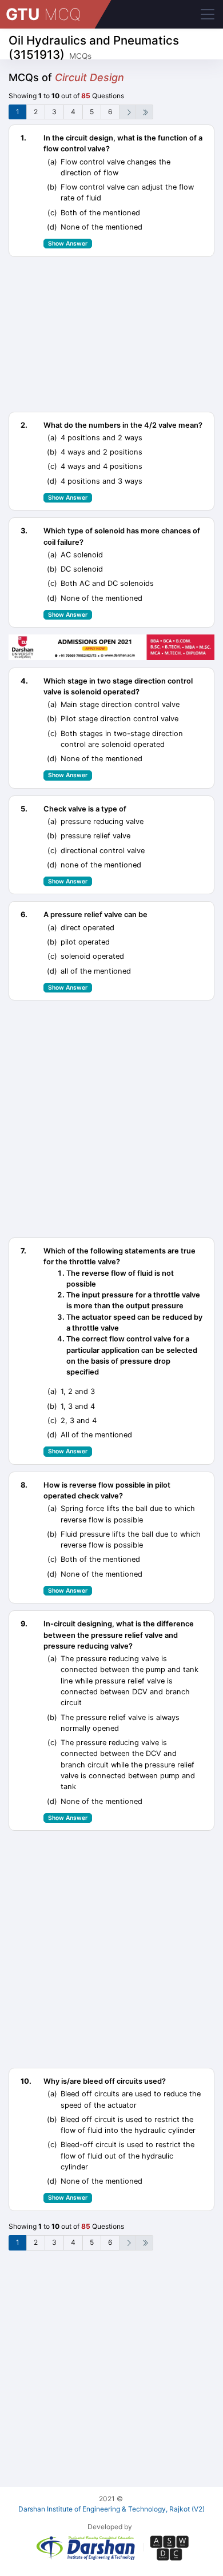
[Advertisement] (111, 334)
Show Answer (68, 243)
